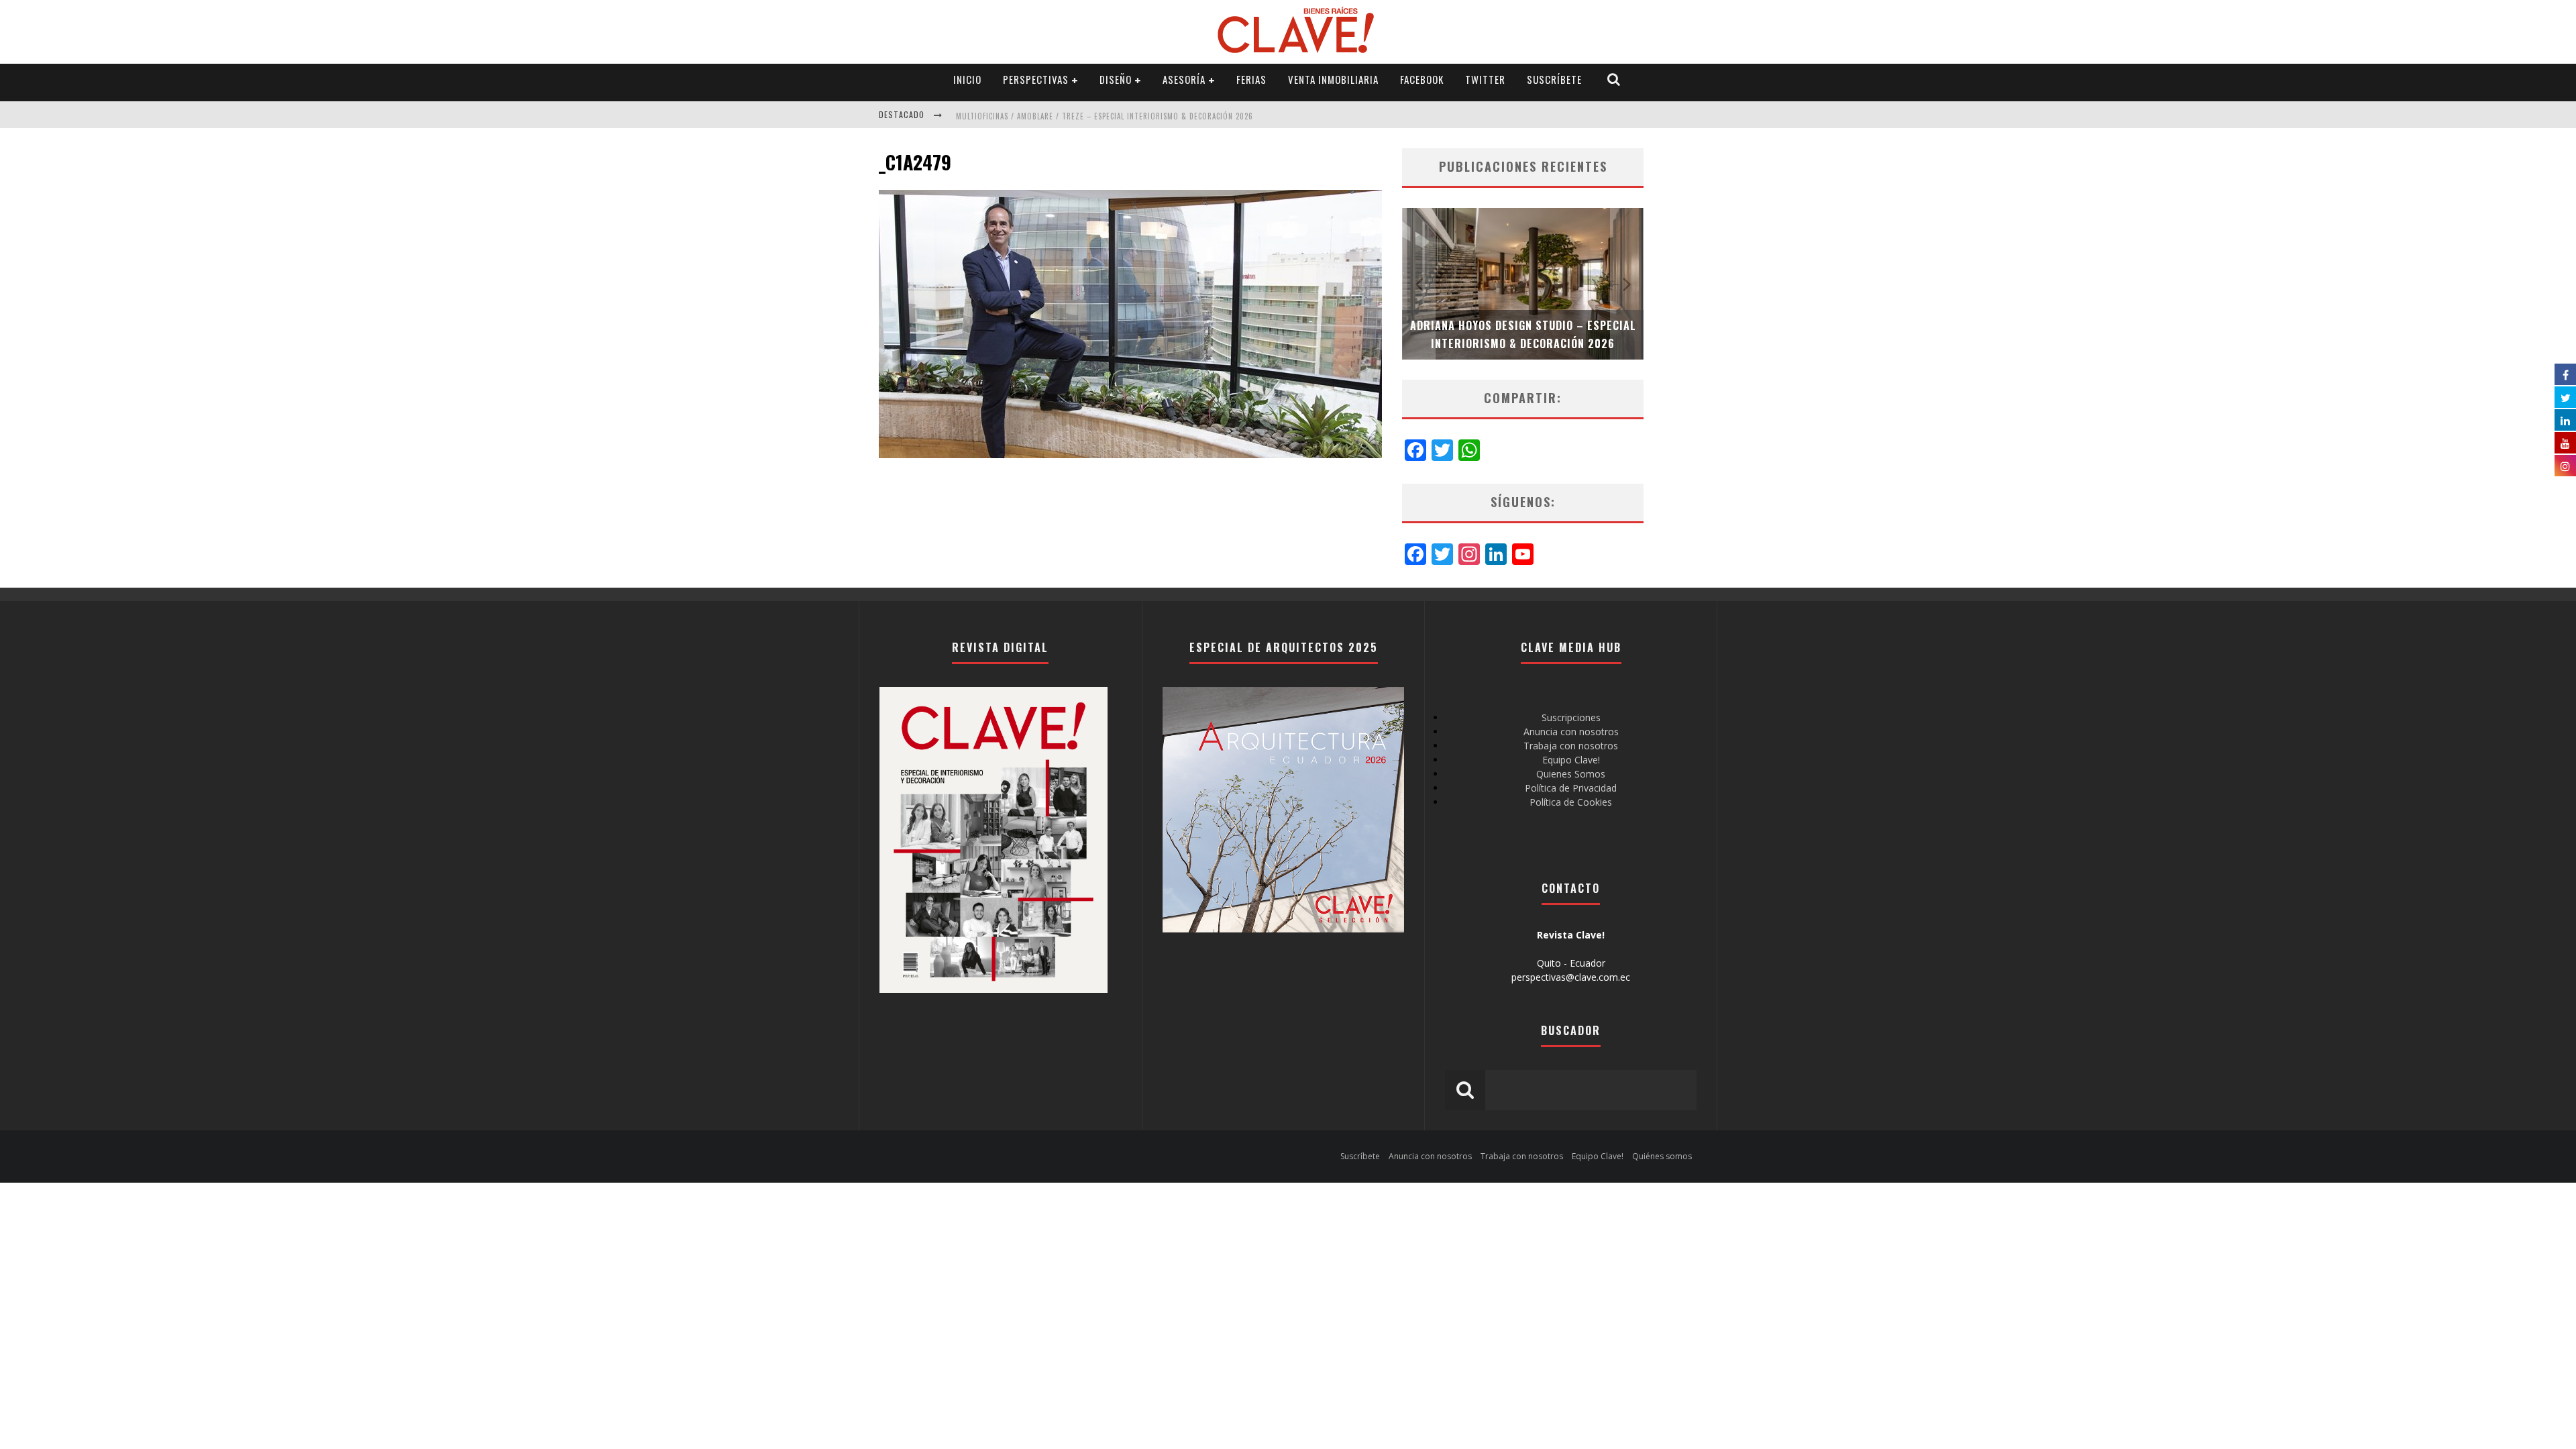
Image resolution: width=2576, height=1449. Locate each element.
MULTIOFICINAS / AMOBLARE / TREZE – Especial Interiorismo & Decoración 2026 (1105, 116)
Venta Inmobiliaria (1333, 79)
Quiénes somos (1662, 1156)
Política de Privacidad (1571, 788)
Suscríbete (1554, 79)
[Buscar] (1614, 79)
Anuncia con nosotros (1571, 732)
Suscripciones (1571, 717)
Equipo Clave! (1571, 760)
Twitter (1485, 79)
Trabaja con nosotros (1571, 746)
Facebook (1422, 79)
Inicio (967, 79)
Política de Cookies (1571, 802)
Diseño (1116, 79)
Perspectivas (1036, 79)
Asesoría (1184, 79)
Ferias (1251, 79)
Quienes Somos (1571, 774)
